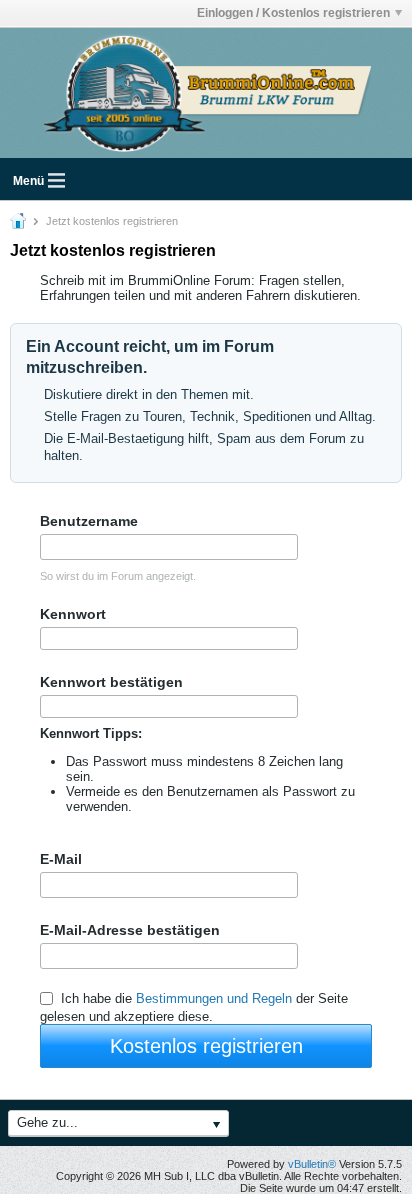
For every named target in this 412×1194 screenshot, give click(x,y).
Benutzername (89, 521)
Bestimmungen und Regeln (214, 998)
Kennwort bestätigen (111, 682)
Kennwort (73, 614)
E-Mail (61, 859)
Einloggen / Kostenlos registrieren (293, 13)
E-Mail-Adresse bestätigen (130, 930)
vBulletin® (312, 1164)
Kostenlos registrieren (206, 1046)
